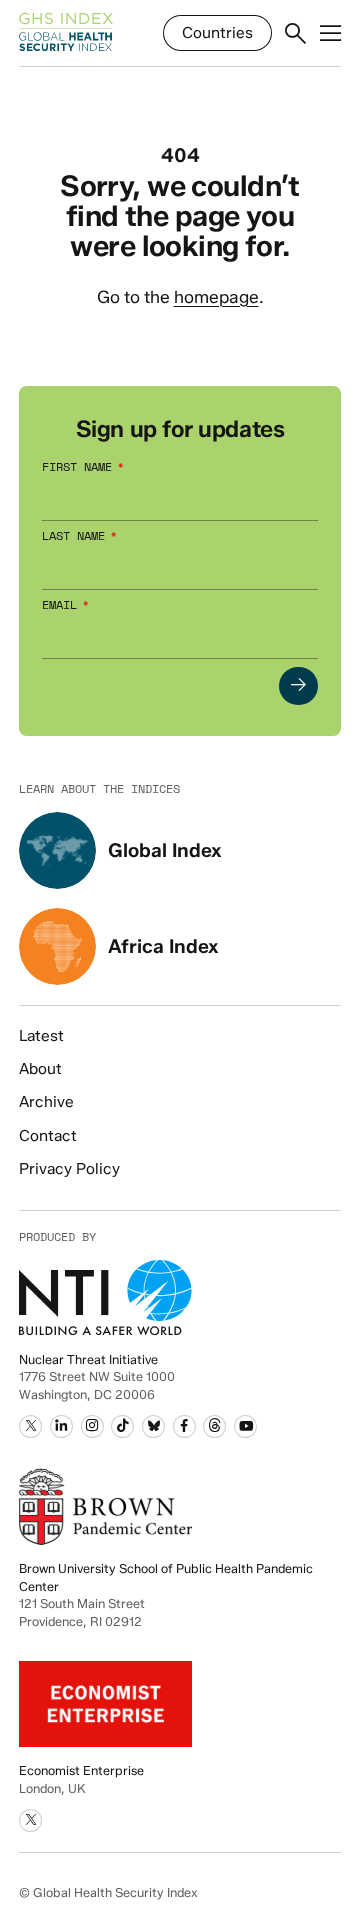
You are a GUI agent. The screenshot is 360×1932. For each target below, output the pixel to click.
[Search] (295, 34)
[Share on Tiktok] (122, 1426)
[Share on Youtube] (245, 1426)
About (40, 1068)
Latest (41, 1035)
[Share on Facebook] (184, 1426)
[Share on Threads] (214, 1426)
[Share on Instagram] (92, 1426)
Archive (46, 1101)
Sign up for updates (180, 429)
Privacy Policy (69, 1168)
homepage (216, 296)
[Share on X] (30, 1426)
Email (59, 606)
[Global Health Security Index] (66, 33)
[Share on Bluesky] (153, 1426)
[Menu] (330, 34)
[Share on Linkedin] (61, 1426)
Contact (48, 1135)
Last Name (73, 537)
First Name (77, 468)
